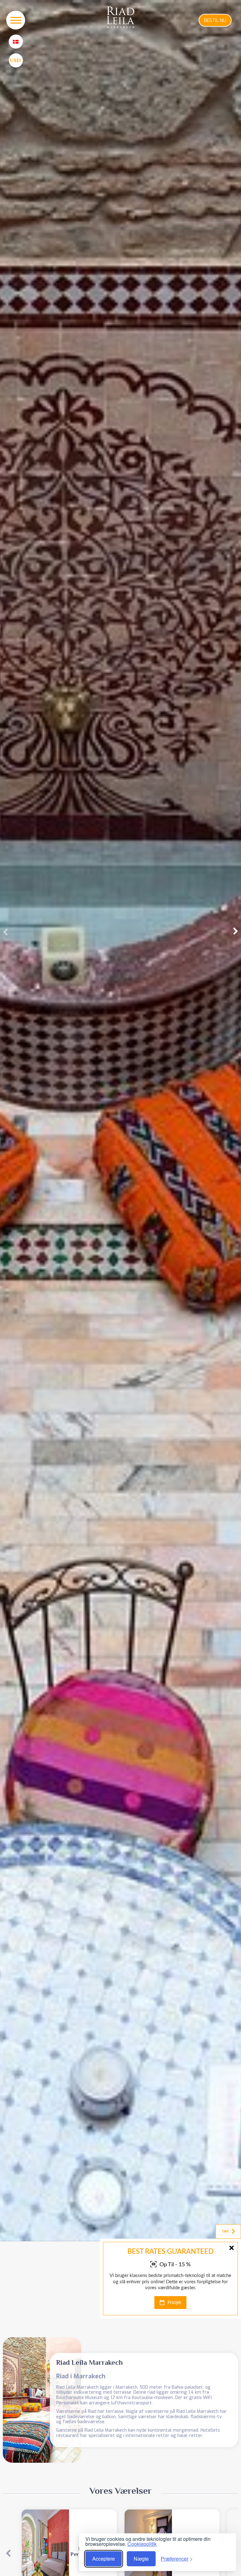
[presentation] (5, 932)
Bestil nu (215, 20)
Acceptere (104, 2559)
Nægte (141, 2559)
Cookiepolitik (142, 2544)
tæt (225, 2231)
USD (15, 60)
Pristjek (174, 2303)
